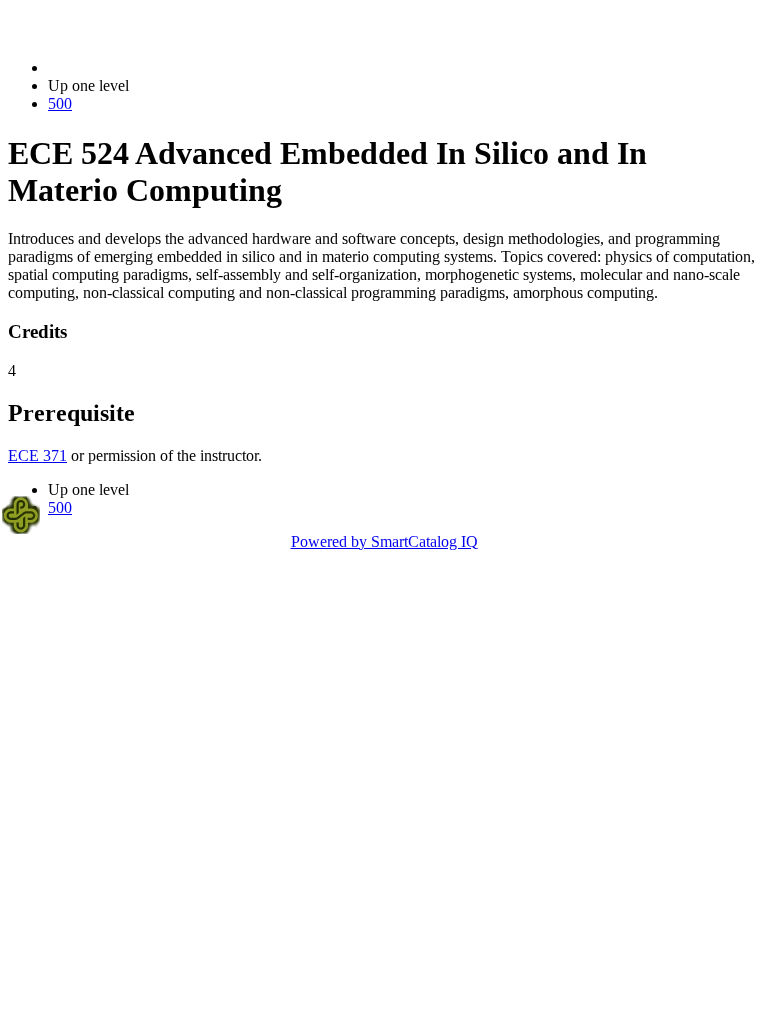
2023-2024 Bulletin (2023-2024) (151, 67)
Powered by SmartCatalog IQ (384, 541)
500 (60, 103)
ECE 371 (37, 455)
